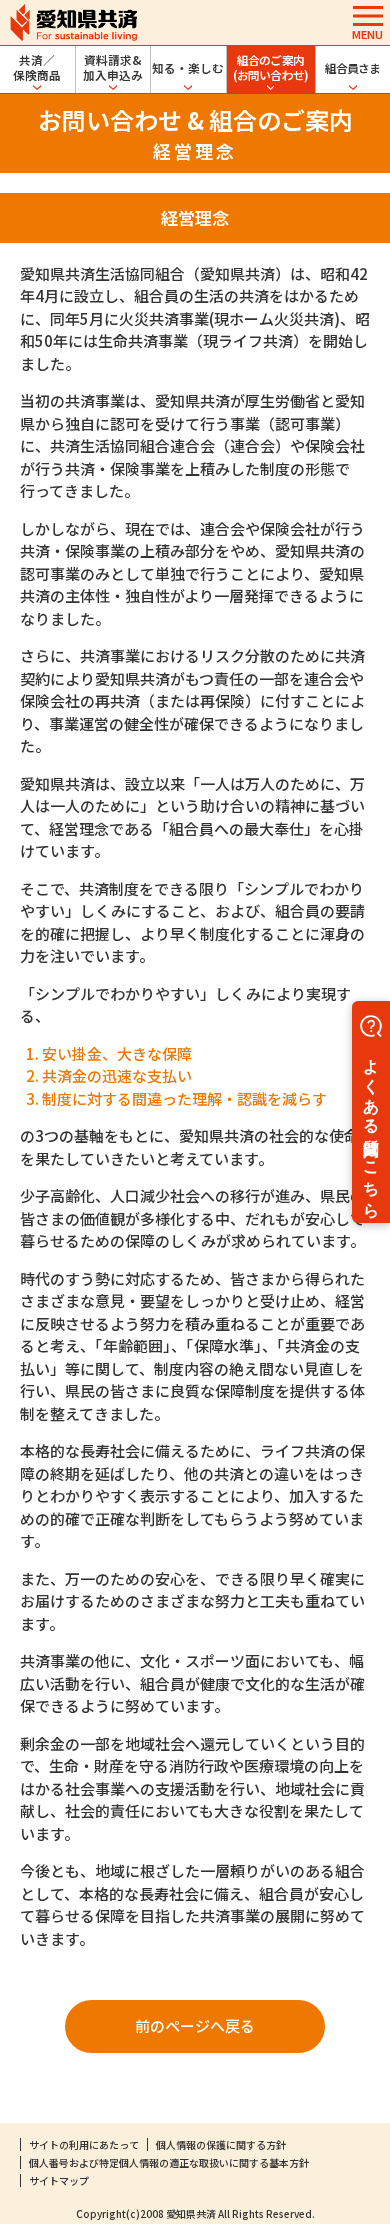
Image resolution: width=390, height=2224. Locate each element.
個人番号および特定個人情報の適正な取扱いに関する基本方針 (169, 2162)
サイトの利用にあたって (84, 2144)
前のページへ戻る (195, 2025)
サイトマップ (59, 2180)
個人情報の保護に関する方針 (221, 2144)
